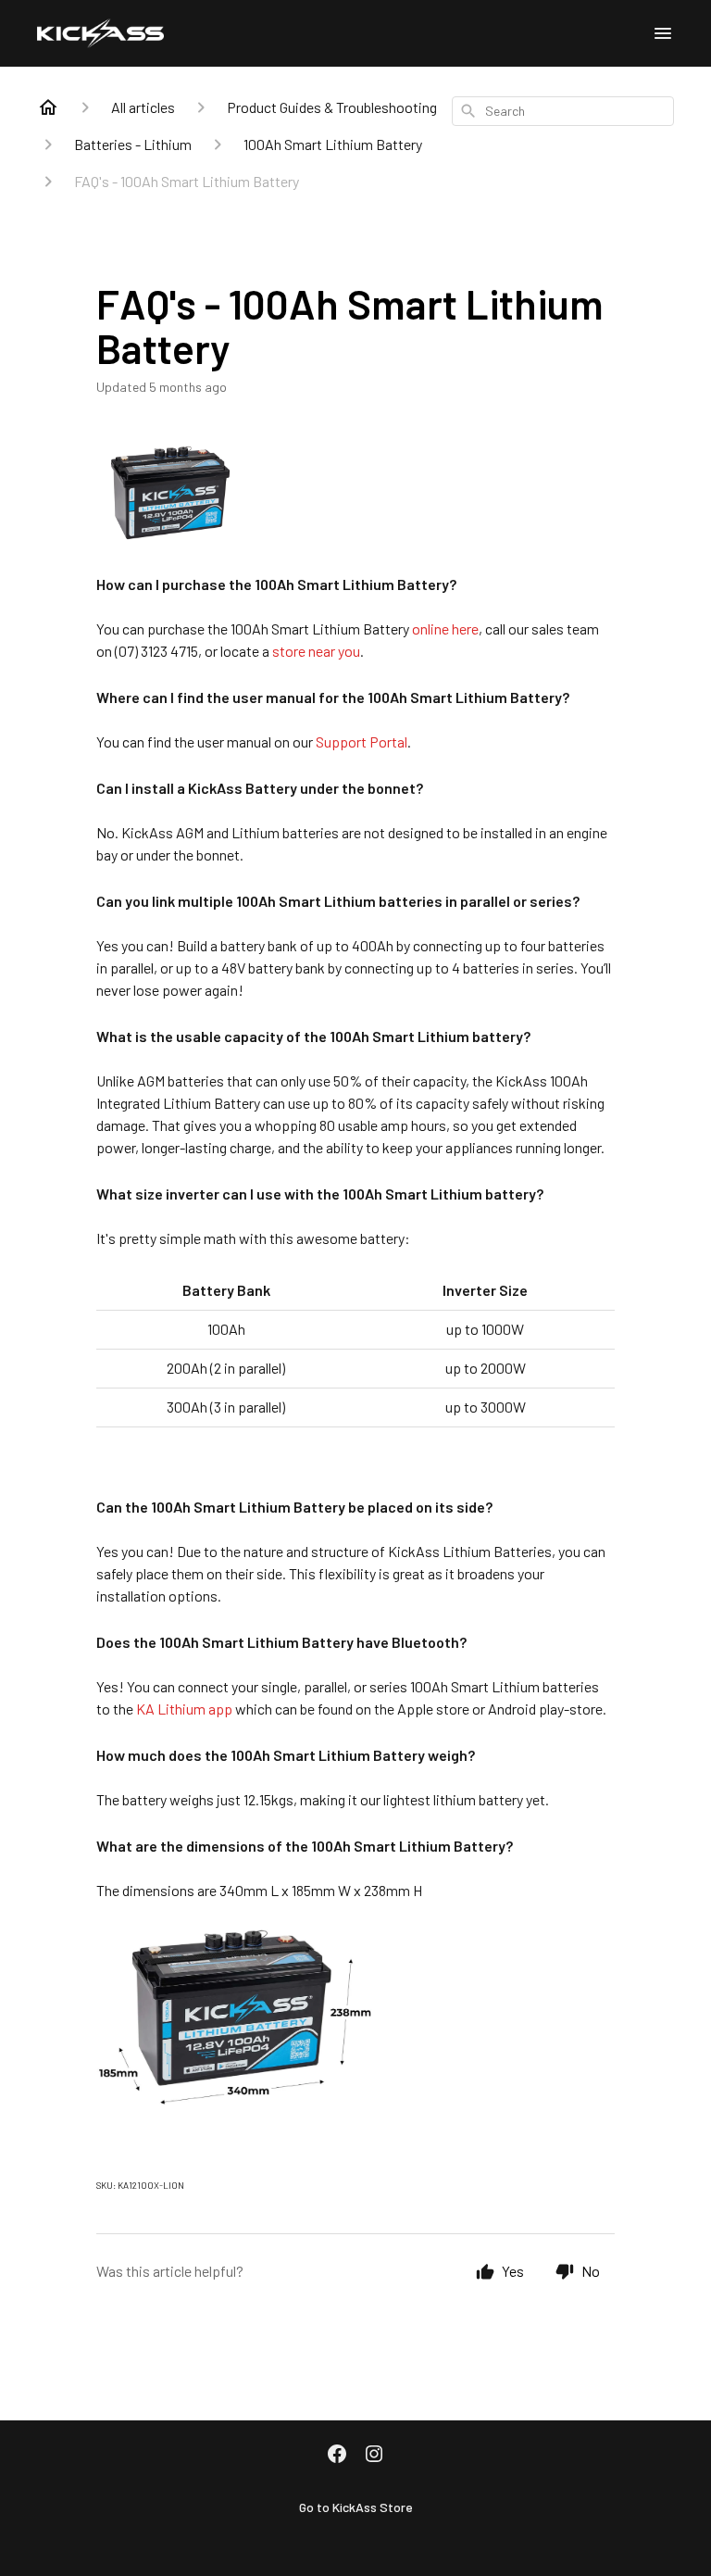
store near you (316, 651)
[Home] (48, 107)
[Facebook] (337, 2456)
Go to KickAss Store (356, 2507)
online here (445, 628)
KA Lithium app (183, 1709)
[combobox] (563, 111)
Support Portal (362, 741)
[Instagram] (374, 2456)
